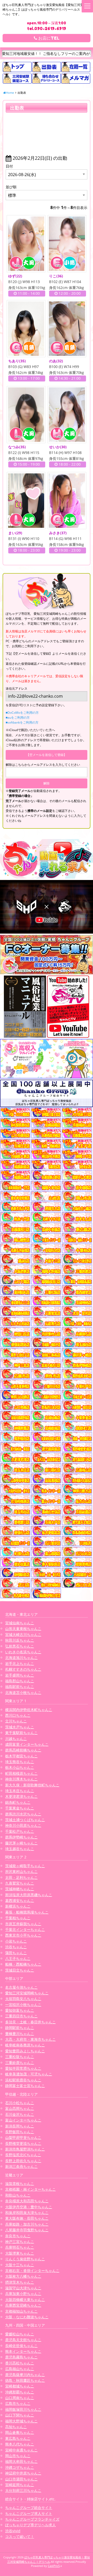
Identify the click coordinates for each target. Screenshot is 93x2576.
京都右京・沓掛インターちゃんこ (32, 2271)
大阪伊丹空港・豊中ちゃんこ (29, 2207)
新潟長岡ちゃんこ (20, 2126)
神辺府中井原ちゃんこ (23, 2473)
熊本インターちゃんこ (23, 2351)
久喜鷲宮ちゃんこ (20, 1883)
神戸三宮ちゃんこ (20, 2242)
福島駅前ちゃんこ (20, 1687)
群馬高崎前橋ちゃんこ (23, 1750)
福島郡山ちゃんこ (20, 1681)
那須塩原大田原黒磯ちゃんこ (29, 1895)
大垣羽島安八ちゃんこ (23, 1999)
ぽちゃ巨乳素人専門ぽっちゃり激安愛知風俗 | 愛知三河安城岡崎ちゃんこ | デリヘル (49, 2559)
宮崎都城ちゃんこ (20, 2386)
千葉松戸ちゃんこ (20, 1831)
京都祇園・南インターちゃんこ (30, 2189)
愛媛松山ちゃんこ (20, 2334)
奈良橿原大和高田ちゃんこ (27, 2201)
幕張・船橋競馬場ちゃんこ (27, 1912)
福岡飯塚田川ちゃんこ (23, 2409)
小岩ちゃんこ (16, 1941)
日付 (9, 166)
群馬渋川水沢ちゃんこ (23, 1814)
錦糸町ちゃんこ (18, 1802)
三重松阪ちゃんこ (20, 2057)
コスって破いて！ (20, 2537)
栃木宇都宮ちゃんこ (21, 1756)
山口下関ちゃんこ (20, 2415)
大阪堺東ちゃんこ (20, 2253)
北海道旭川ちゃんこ (21, 1658)
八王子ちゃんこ (18, 1958)
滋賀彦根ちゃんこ (20, 2184)
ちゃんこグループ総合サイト (29, 2508)
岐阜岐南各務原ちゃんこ (25, 2045)
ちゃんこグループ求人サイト (29, 2513)
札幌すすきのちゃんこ (23, 1669)
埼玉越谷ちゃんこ (20, 1849)
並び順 (11, 187)
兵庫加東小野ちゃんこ (23, 2294)
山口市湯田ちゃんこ (21, 2479)
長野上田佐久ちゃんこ (23, 2161)
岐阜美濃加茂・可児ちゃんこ (29, 2074)
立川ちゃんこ (16, 1721)
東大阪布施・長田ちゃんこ (27, 2218)
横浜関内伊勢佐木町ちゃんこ (29, 1710)
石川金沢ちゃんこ (20, 2114)
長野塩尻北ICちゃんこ (23, 2155)
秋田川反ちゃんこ (20, 1640)
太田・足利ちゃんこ (21, 1877)
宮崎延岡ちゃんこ (20, 2485)
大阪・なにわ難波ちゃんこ (27, 2317)
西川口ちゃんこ (18, 1715)
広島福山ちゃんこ (20, 2369)
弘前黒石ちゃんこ (20, 1646)
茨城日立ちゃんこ (20, 1970)
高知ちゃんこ (16, 2427)
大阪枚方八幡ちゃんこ (23, 2276)
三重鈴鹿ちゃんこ (20, 2063)
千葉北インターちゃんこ (25, 1929)
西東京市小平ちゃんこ (23, 1935)
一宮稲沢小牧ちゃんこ (23, 2005)
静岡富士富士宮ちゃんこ (25, 2086)
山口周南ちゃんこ (20, 2398)
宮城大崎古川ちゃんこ (23, 1635)
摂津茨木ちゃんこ (20, 2282)
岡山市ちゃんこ (18, 2456)
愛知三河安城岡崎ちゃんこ (27, 1993)
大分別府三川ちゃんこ (23, 2490)
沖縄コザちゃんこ (20, 2467)
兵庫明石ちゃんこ (20, 2247)
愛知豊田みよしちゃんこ (25, 2051)
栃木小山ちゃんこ (20, 1767)
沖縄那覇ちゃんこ (20, 2392)
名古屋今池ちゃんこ (21, 1987)
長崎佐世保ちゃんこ (21, 2346)
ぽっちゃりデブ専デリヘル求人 (30, 2525)
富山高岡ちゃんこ (20, 2108)
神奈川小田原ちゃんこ (23, 1825)
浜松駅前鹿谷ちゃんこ (23, 2080)
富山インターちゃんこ (23, 2120)
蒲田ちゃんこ (16, 1953)
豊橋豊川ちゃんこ (20, 2034)
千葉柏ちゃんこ (18, 1918)
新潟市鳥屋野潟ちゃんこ (25, 2149)
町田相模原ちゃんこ (21, 1773)
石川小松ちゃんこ (20, 2103)
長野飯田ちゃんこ (20, 2132)
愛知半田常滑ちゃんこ (23, 2068)
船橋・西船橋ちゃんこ (23, 1964)
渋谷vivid (13, 2531)
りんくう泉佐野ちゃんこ (25, 2259)
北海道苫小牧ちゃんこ (23, 1693)
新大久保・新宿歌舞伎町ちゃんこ (32, 1785)
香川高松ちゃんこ (20, 2363)
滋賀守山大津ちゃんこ (23, 2288)
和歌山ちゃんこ (18, 2195)
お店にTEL (48, 38)
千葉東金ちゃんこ (20, 1808)
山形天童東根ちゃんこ (23, 1629)
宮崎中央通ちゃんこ (21, 2450)
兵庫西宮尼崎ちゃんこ (23, 2305)
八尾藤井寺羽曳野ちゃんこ (27, 2230)
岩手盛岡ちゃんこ (20, 1675)
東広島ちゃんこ (18, 2438)
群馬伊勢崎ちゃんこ (21, 1837)
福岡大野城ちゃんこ (21, 2421)
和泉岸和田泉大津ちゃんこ (27, 2213)
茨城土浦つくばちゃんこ (25, 1820)
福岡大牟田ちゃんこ (21, 2461)
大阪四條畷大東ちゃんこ (25, 2300)
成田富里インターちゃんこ (27, 1744)
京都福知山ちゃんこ (21, 2311)
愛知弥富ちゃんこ (20, 2010)
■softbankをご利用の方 (22, 722)
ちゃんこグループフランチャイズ (32, 2519)
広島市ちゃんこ (18, 2403)
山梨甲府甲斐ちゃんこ (23, 2137)
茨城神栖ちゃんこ (20, 1889)
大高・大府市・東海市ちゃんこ (30, 2039)
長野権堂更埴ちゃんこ (23, 2143)
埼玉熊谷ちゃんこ (20, 1762)
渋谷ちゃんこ (16, 1947)
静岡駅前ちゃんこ (20, 2028)
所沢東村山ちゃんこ (21, 1871)
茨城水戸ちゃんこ (20, 1727)
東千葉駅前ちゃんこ (21, 1733)
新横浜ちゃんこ (18, 1906)
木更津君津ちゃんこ (21, 1796)
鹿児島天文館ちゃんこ (23, 2340)
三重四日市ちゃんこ (21, 2016)
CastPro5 (54, 2566)
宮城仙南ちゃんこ (20, 1623)
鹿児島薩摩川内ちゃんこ (25, 2375)
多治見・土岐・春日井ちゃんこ (30, 2022)
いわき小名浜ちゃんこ (23, 1652)
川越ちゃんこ (16, 1739)
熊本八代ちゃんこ (20, 2444)
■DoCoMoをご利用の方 (22, 713)
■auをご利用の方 (18, 717)
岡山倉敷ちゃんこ (20, 2432)
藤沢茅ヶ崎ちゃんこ (21, 1843)
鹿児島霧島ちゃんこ (21, 2357)
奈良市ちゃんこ (18, 2236)
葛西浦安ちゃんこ (20, 1900)
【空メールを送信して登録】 (47, 755)
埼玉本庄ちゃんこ (20, 1791)
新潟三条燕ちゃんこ (21, 2166)
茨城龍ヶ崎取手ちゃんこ (25, 1866)
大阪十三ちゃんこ (20, 2265)
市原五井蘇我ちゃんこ (23, 1924)
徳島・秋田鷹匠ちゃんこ (25, 2380)
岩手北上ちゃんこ (20, 1664)
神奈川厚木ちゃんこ (21, 1779)
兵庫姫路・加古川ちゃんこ (27, 2224)
